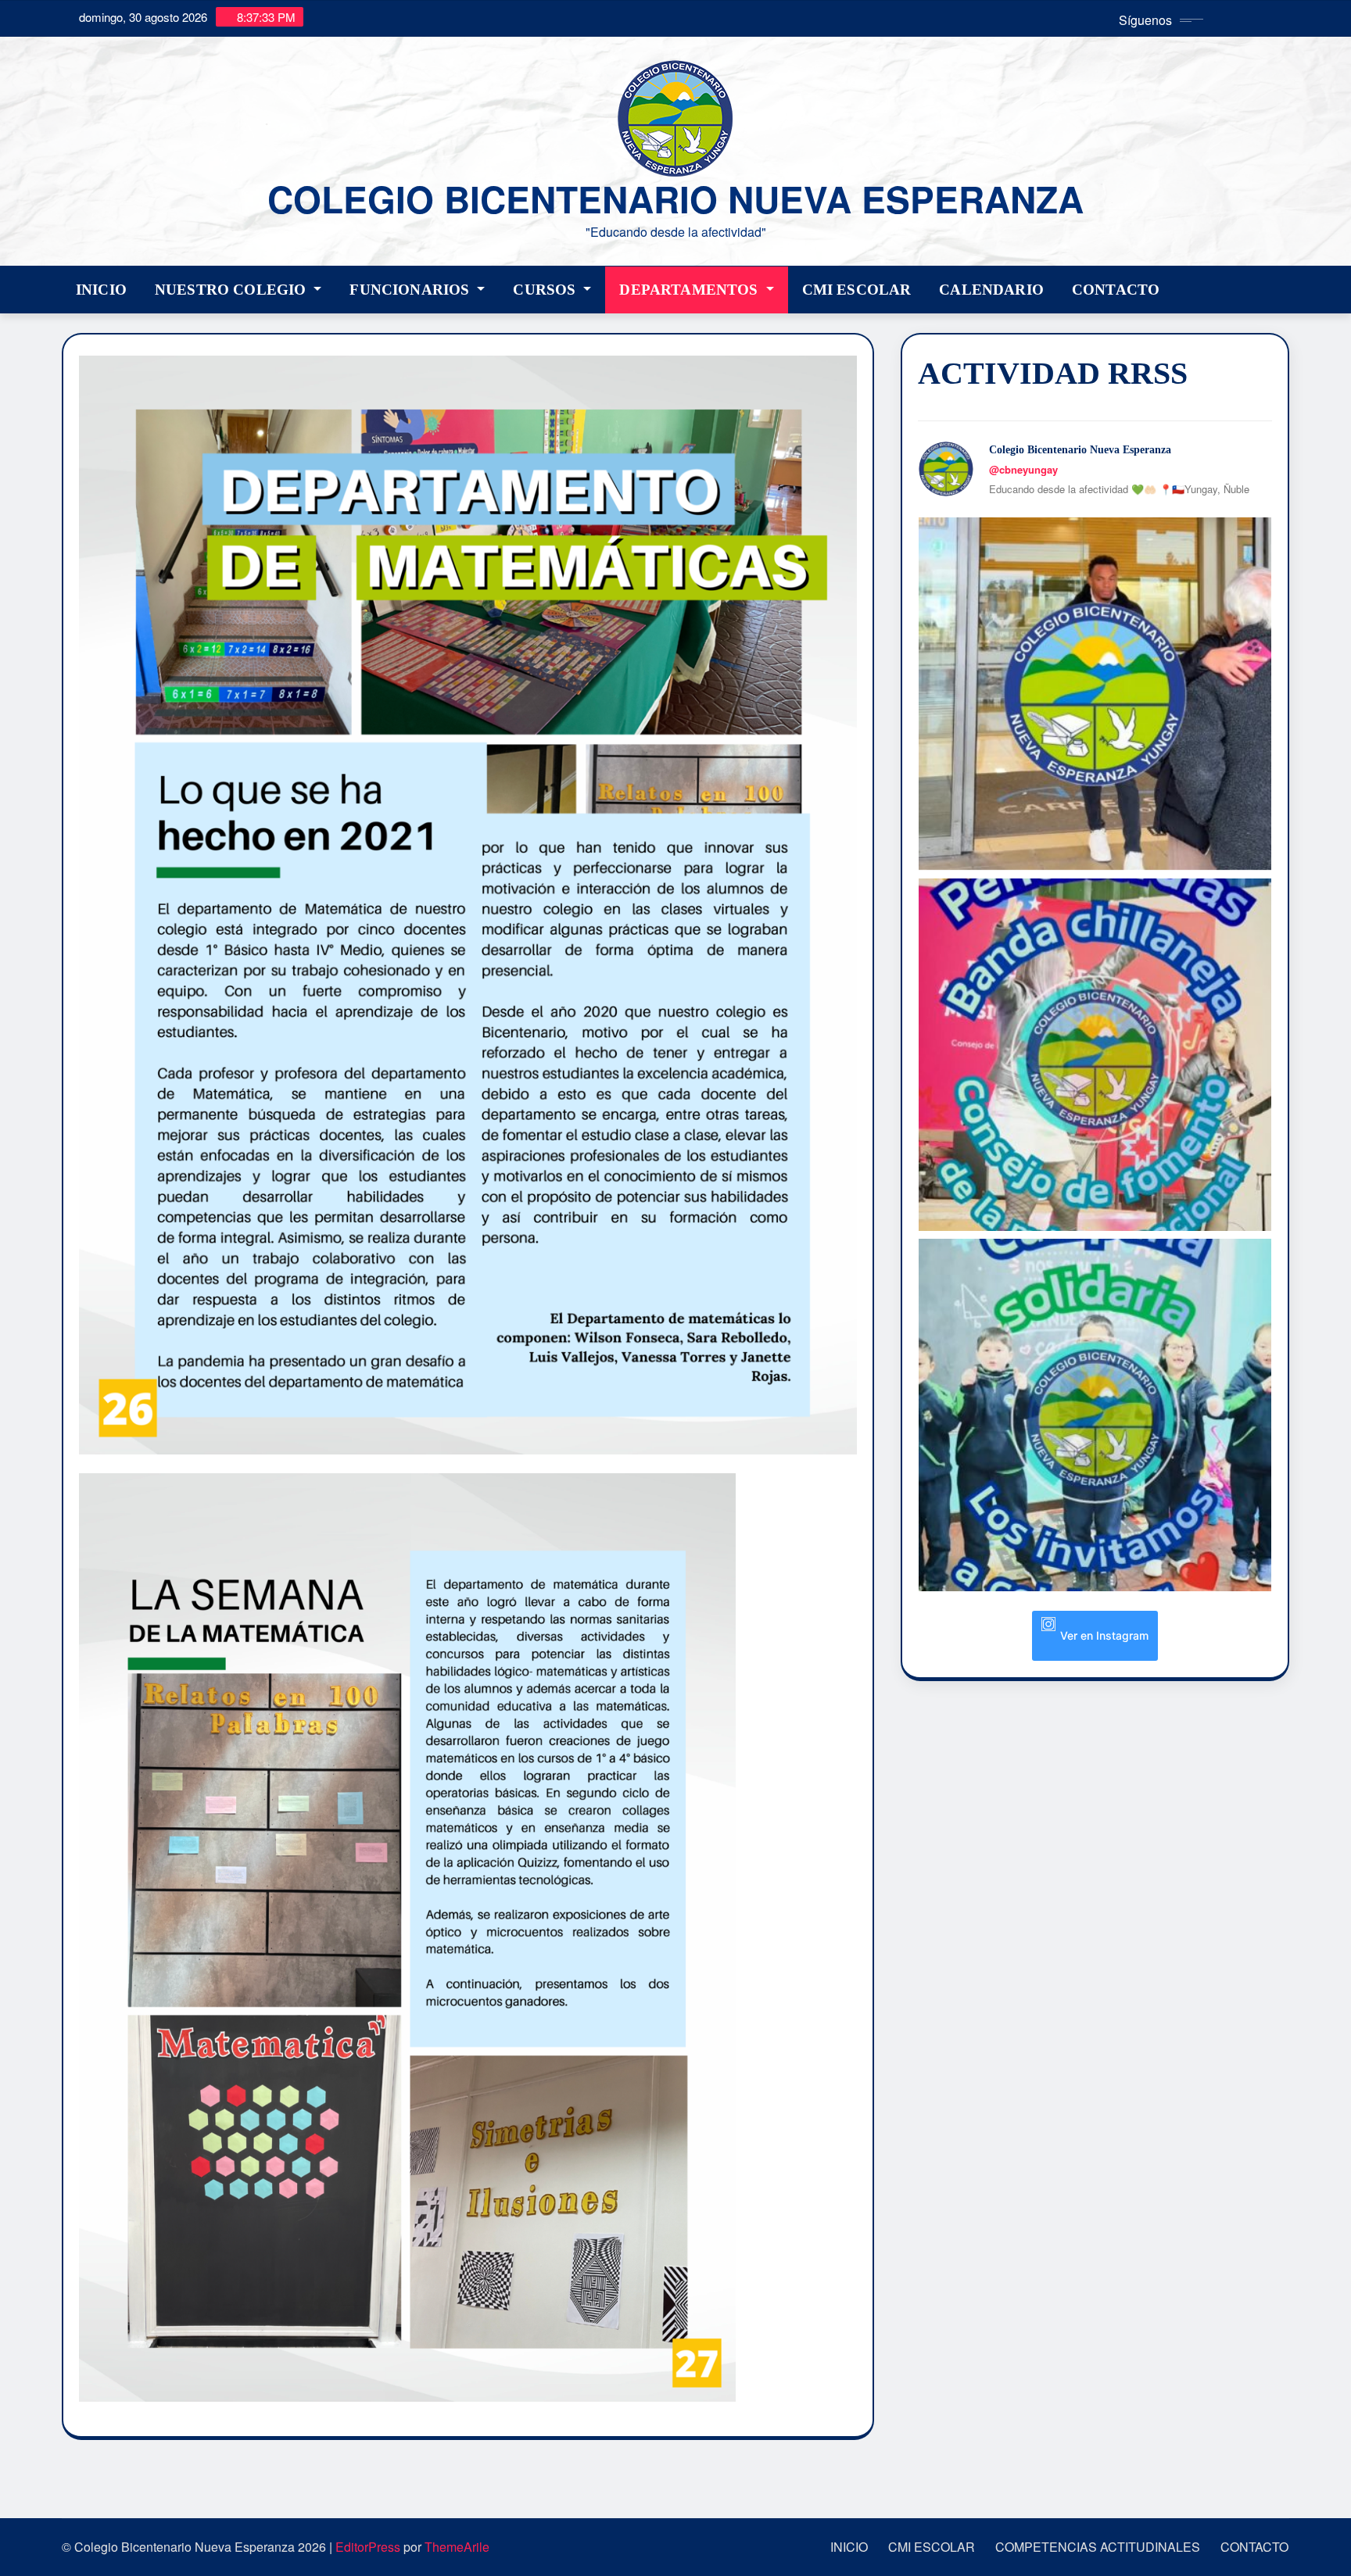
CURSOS (546, 290)
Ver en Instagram (1104, 1635)
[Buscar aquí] (1285, 286)
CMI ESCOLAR (857, 290)
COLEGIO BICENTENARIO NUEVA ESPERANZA (675, 199)
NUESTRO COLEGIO (233, 290)
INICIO (101, 290)
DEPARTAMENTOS (690, 290)
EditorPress (368, 2547)
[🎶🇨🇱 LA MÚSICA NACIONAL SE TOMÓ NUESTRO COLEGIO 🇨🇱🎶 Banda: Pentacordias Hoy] (1095, 1055)
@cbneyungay (1023, 469)
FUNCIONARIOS (411, 290)
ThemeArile (457, 2547)
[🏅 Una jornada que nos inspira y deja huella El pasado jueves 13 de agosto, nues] (1095, 694)
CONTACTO (1116, 290)
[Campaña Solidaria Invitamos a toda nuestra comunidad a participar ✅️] (1095, 1415)
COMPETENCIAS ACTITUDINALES (1098, 2547)
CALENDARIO (991, 290)
